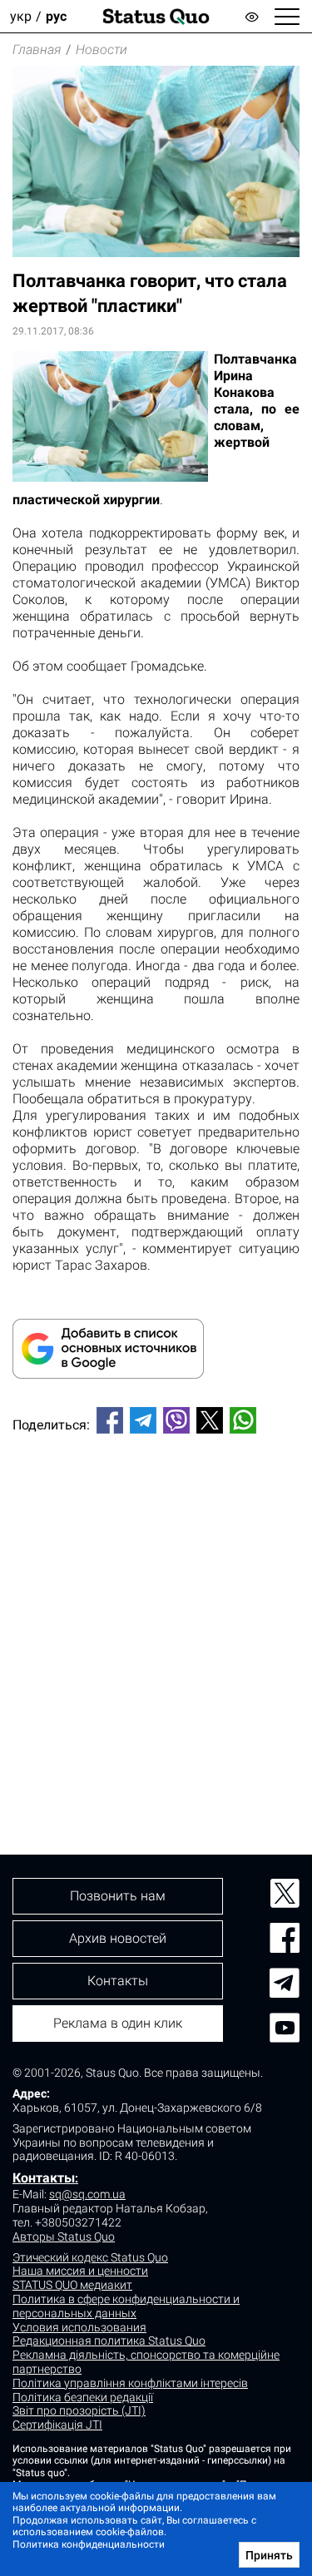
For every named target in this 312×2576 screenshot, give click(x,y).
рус (56, 16)
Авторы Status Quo (64, 2237)
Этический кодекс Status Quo (90, 2257)
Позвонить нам (118, 1896)
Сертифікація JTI (57, 2425)
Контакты (44, 2178)
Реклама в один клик (118, 2023)
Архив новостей (118, 1938)
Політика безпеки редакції (83, 2397)
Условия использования (79, 2327)
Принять (269, 2555)
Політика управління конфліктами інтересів (130, 2383)
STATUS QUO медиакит (72, 2285)
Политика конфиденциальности (89, 2544)
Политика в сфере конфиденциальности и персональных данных (126, 2306)
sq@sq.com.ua (87, 2194)
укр (21, 16)
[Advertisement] (156, 1616)
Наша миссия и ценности (80, 2271)
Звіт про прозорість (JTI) (79, 2410)
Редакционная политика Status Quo (109, 2341)
